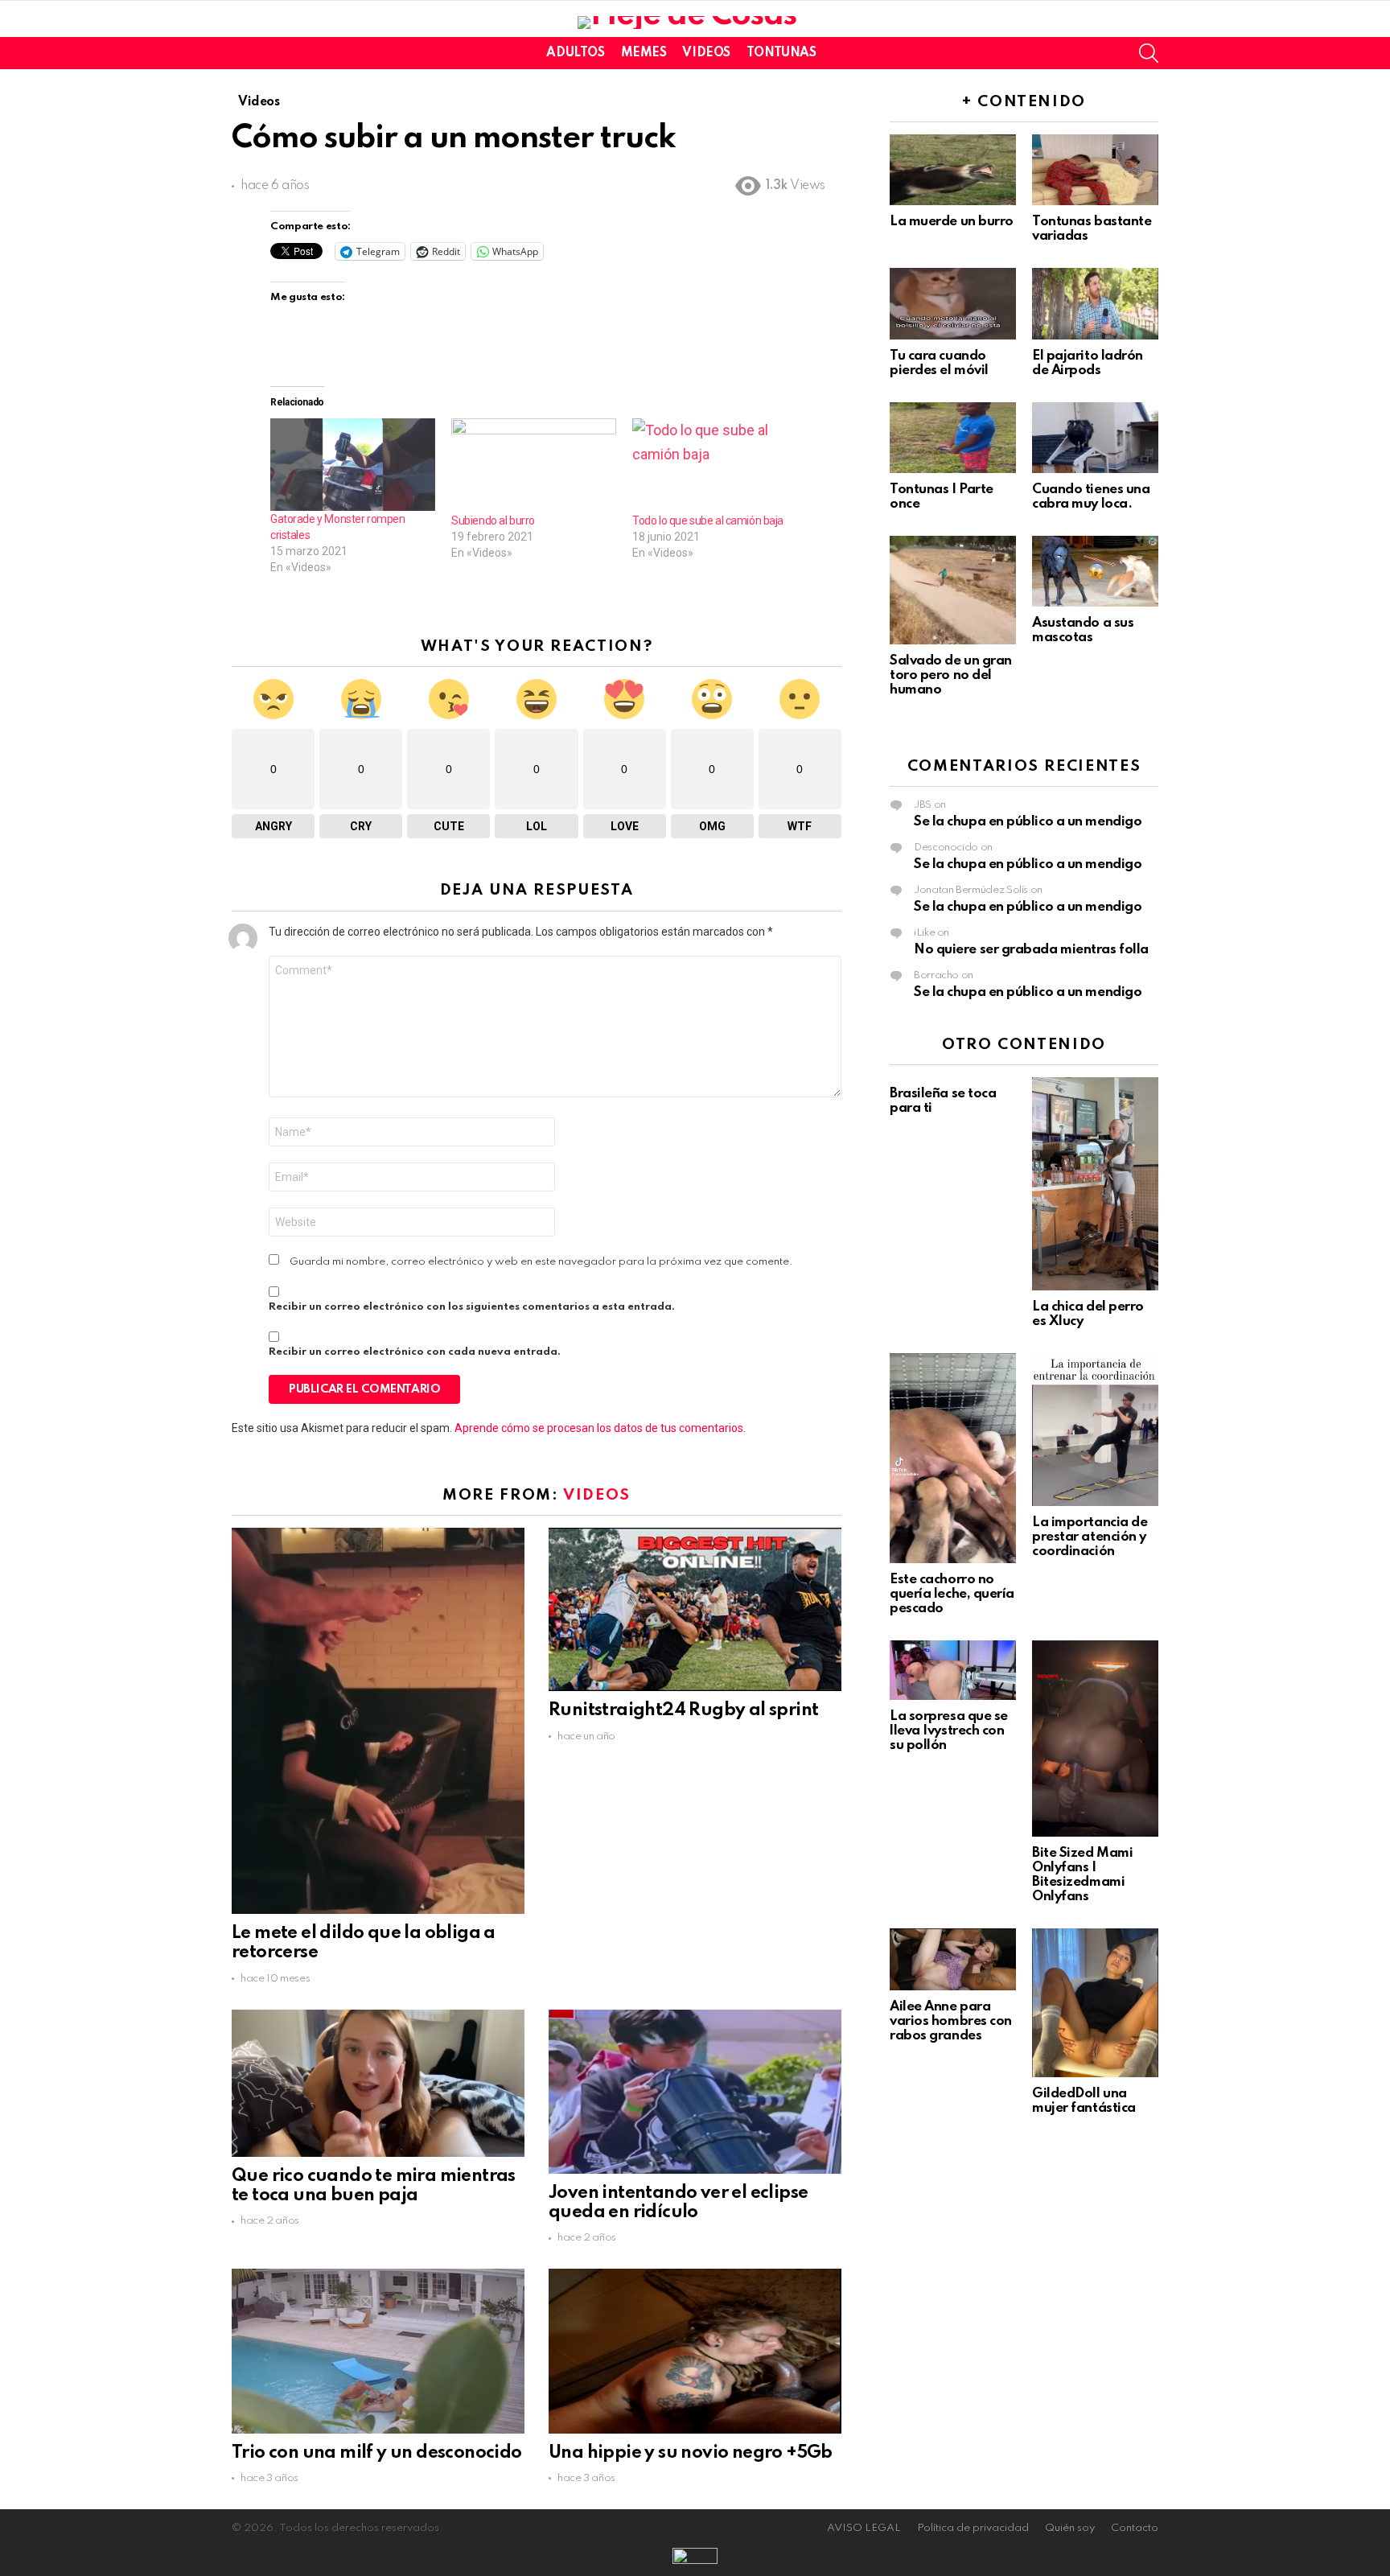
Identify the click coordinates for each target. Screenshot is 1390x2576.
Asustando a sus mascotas (1083, 630)
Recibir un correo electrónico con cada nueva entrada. (415, 1352)
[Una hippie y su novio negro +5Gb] (695, 2351)
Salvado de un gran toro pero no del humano (951, 675)
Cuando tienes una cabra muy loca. (1091, 497)
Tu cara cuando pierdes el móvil (939, 363)
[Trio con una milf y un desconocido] (378, 2351)
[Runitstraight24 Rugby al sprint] (695, 1610)
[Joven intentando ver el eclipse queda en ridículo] (695, 2092)
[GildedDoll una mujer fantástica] (1095, 2003)
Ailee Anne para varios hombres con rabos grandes (951, 2021)
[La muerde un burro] (953, 170)
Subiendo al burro (493, 521)
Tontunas (781, 53)
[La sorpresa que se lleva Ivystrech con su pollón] (953, 1670)
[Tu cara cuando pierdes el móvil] (953, 303)
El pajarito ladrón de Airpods (1088, 363)
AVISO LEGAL (864, 2528)
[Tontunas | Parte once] (953, 438)
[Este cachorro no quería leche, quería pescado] (953, 1458)
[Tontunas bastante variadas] (1095, 170)
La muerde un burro (952, 222)
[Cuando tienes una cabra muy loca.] (1095, 438)
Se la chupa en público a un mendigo (1028, 822)
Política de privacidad (973, 2528)
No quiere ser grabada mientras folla (1031, 950)
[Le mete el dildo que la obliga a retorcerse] (378, 1721)
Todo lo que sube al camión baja (708, 521)
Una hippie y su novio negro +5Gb (691, 2453)
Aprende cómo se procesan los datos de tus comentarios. (600, 1428)
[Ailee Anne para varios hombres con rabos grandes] (953, 1959)
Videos (706, 53)
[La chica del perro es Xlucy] (1095, 1184)
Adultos (575, 53)
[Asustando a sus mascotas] (1095, 571)
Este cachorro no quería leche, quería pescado (952, 1594)
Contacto (1135, 2528)
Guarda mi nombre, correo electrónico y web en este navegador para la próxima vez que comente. (541, 1262)
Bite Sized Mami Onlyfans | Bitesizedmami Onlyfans (1082, 1875)
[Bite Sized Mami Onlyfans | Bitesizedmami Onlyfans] (1095, 1739)
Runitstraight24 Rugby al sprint (683, 1710)
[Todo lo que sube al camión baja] (715, 465)
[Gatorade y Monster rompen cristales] (353, 465)
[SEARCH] (1149, 53)
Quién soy (1070, 2528)
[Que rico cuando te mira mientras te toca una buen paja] (378, 2083)
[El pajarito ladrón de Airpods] (1095, 303)
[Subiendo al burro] (534, 465)
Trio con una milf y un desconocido (377, 2453)
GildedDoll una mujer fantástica (1084, 2101)
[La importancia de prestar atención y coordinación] (1095, 1430)
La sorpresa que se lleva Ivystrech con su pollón (949, 1731)
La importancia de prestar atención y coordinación (1090, 1537)
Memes (644, 53)
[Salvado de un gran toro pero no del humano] (953, 590)
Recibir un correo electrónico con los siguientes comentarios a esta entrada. (472, 1307)
